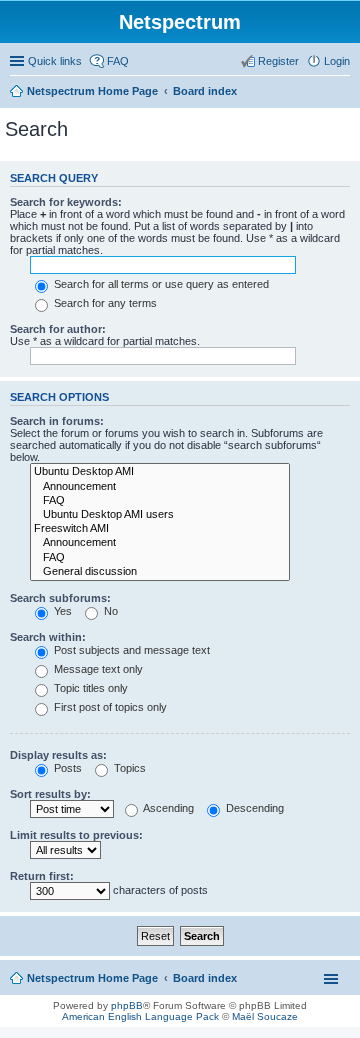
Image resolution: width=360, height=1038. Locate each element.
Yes (61, 611)
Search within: (48, 637)
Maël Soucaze (265, 1016)
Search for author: (58, 329)
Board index (205, 91)
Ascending (167, 808)
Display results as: (58, 755)
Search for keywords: (66, 202)
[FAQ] (160, 501)
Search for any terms (104, 303)
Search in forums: (57, 421)
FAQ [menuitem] (118, 61)
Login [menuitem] (337, 61)
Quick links (55, 61)
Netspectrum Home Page (92, 91)
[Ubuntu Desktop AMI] (160, 472)
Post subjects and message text (130, 650)
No (109, 611)
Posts (66, 768)
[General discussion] (160, 572)
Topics (128, 768)
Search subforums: (60, 598)
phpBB (127, 1005)
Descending (253, 808)
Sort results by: (50, 794)
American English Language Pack (140, 1016)
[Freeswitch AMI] (160, 529)
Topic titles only (89, 688)
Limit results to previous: (76, 835)
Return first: (42, 876)
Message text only (97, 669)
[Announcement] (160, 487)
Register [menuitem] (278, 61)
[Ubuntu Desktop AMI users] (160, 515)
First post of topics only (109, 707)
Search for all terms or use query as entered (160, 284)
